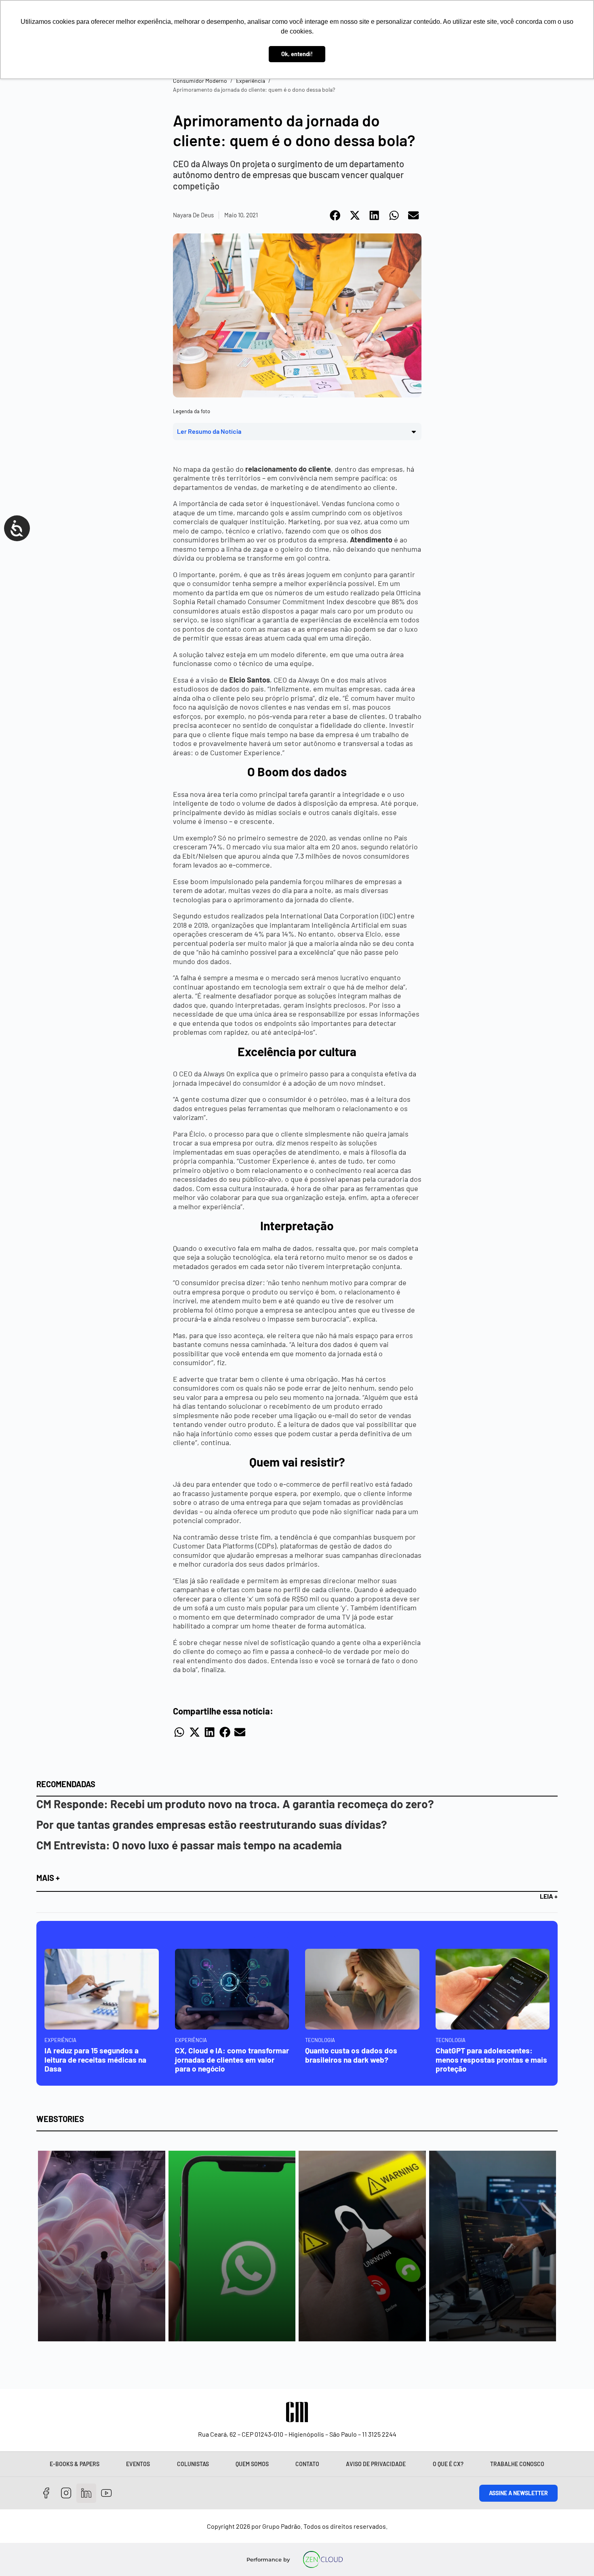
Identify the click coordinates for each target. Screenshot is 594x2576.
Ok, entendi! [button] (297, 54)
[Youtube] (106, 2493)
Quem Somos (252, 2464)
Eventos (138, 2464)
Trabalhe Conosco (517, 2464)
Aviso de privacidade (376, 2464)
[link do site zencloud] (323, 2559)
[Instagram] (66, 2493)
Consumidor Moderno (200, 81)
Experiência (251, 81)
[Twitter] (86, 2493)
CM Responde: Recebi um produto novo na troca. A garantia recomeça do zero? (235, 1804)
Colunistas (193, 2464)
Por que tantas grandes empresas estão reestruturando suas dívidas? (212, 1824)
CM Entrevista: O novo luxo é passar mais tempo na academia (189, 1845)
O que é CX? (448, 2464)
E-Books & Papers (75, 2464)
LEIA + (549, 1896)
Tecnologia (320, 2040)
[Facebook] (46, 2493)
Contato (307, 2464)
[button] (336, 215)
